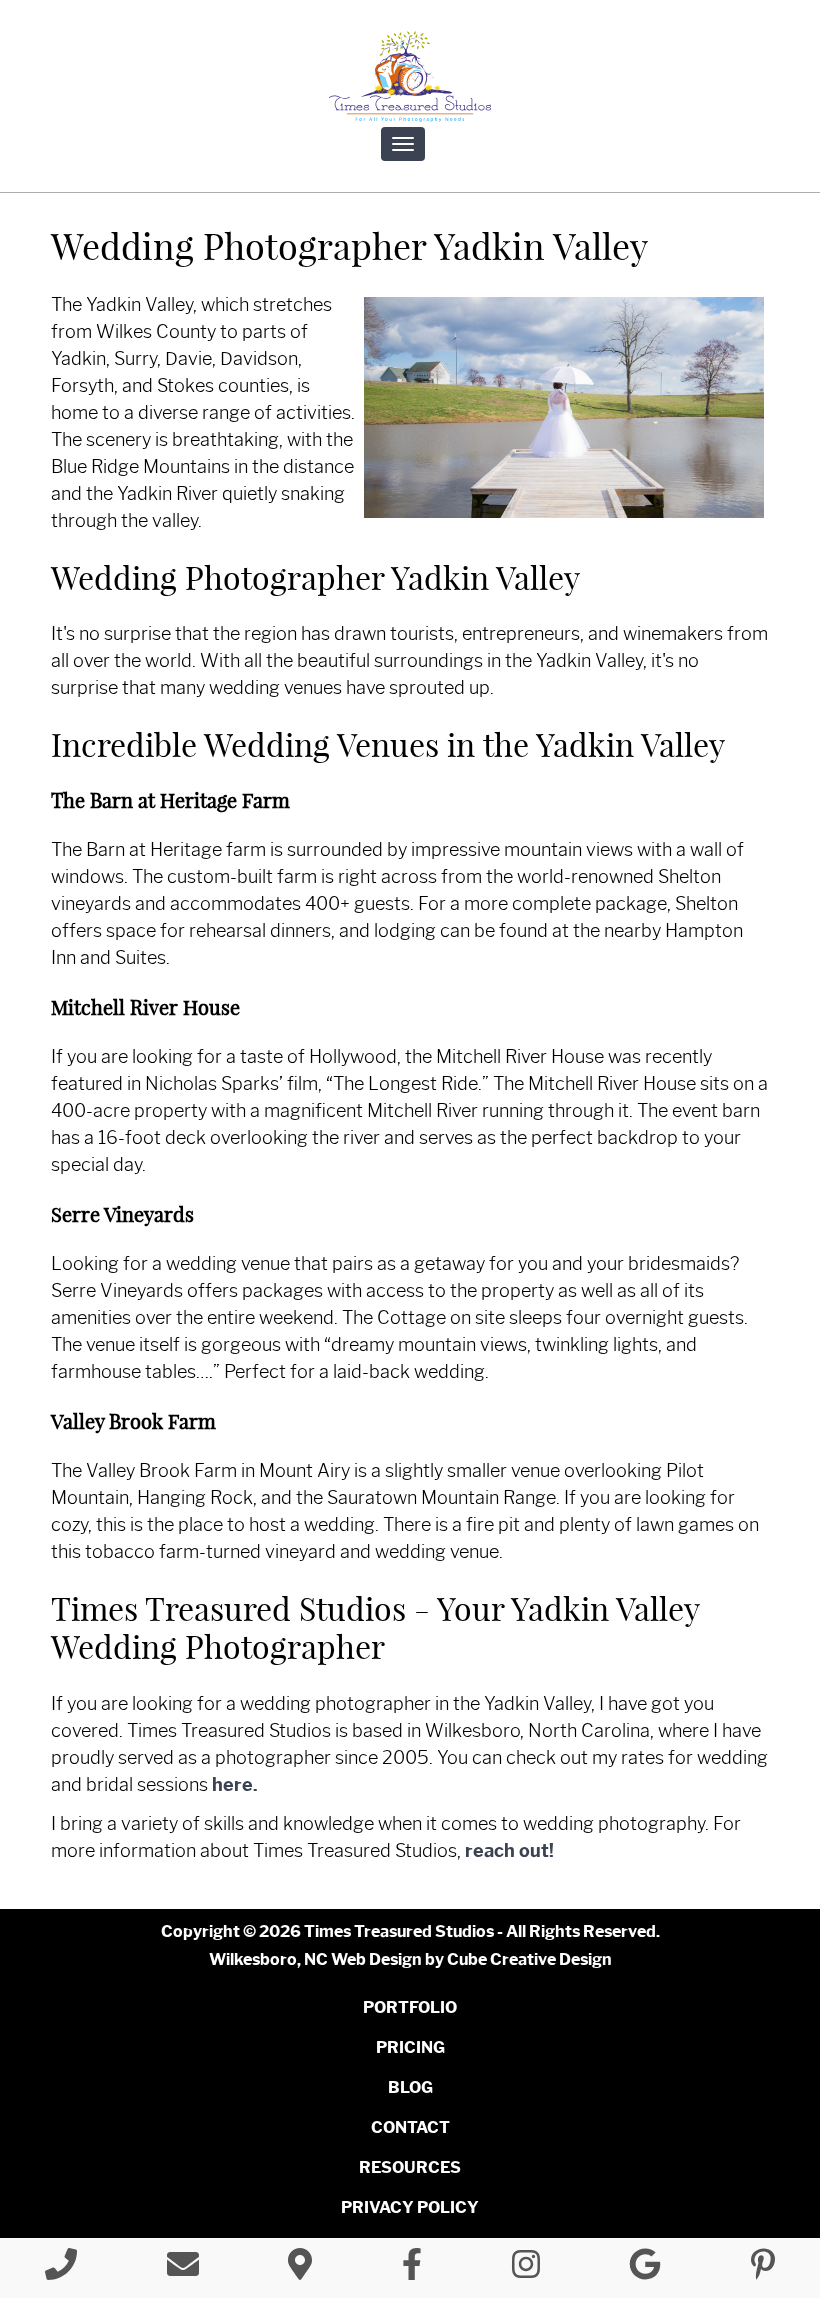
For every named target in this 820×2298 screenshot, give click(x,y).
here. (235, 1785)
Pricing (410, 2047)
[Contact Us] (183, 2270)
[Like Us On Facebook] (412, 2270)
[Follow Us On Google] (645, 2270)
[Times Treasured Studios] (410, 76)
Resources (410, 2167)
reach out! (509, 1851)
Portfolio (410, 2007)
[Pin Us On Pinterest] (763, 2270)
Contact (410, 2127)
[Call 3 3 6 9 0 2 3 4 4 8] (61, 2270)
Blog (410, 2087)
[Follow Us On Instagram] (526, 2270)
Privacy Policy (410, 2207)
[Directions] (300, 2270)
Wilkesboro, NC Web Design (315, 1959)
